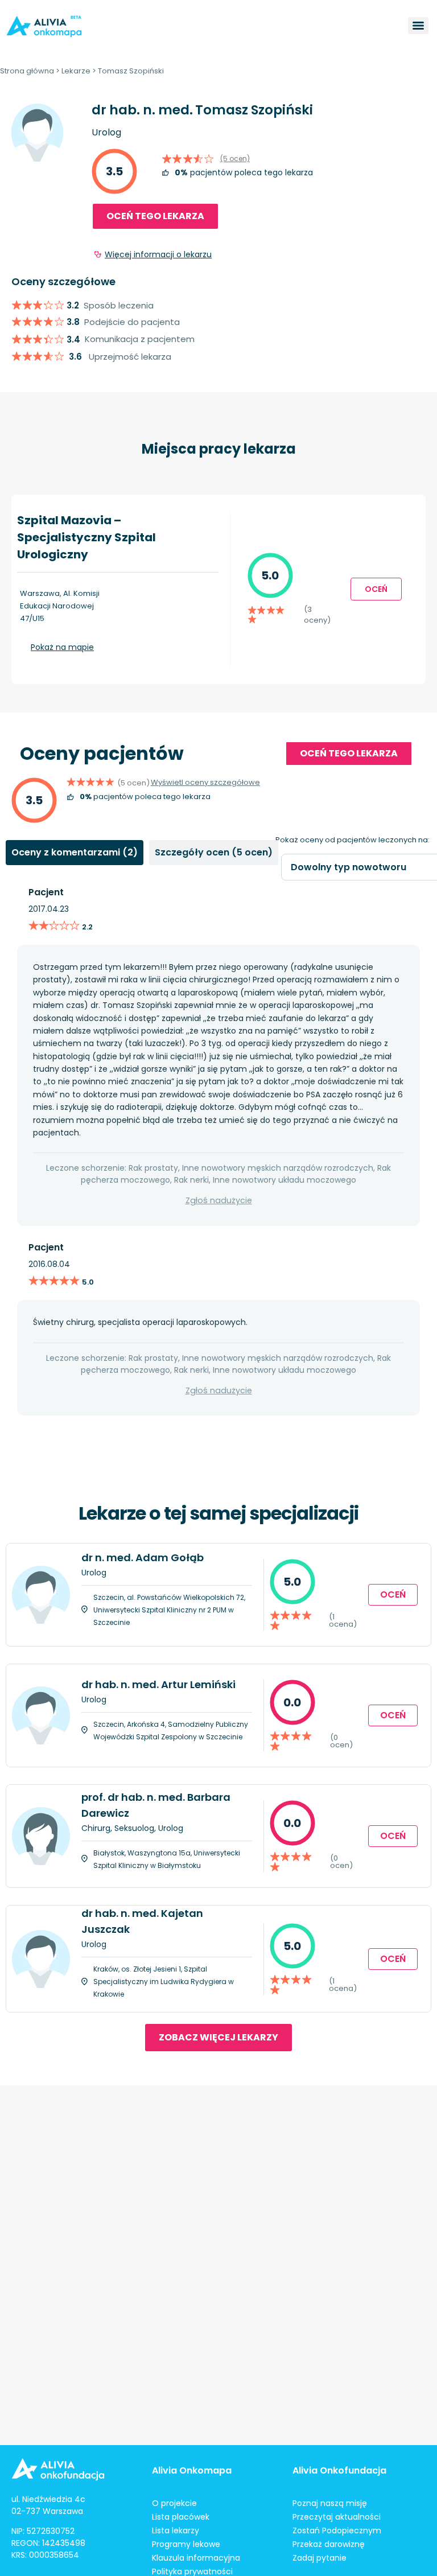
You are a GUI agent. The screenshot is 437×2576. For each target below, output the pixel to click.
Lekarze (76, 71)
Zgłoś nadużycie (219, 1200)
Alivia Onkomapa (192, 2470)
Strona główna (27, 71)
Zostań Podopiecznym (337, 2530)
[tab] (75, 853)
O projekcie (174, 2503)
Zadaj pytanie (319, 2558)
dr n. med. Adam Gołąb (143, 1557)
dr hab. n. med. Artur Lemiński (158, 1684)
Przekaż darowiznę (329, 2544)
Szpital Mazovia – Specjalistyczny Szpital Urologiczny (86, 537)
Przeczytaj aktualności (337, 2517)
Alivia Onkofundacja (339, 2470)
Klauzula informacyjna (196, 2558)
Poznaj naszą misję (330, 2503)
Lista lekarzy (176, 2530)
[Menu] (418, 26)
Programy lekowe (186, 2544)
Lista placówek (181, 2517)
